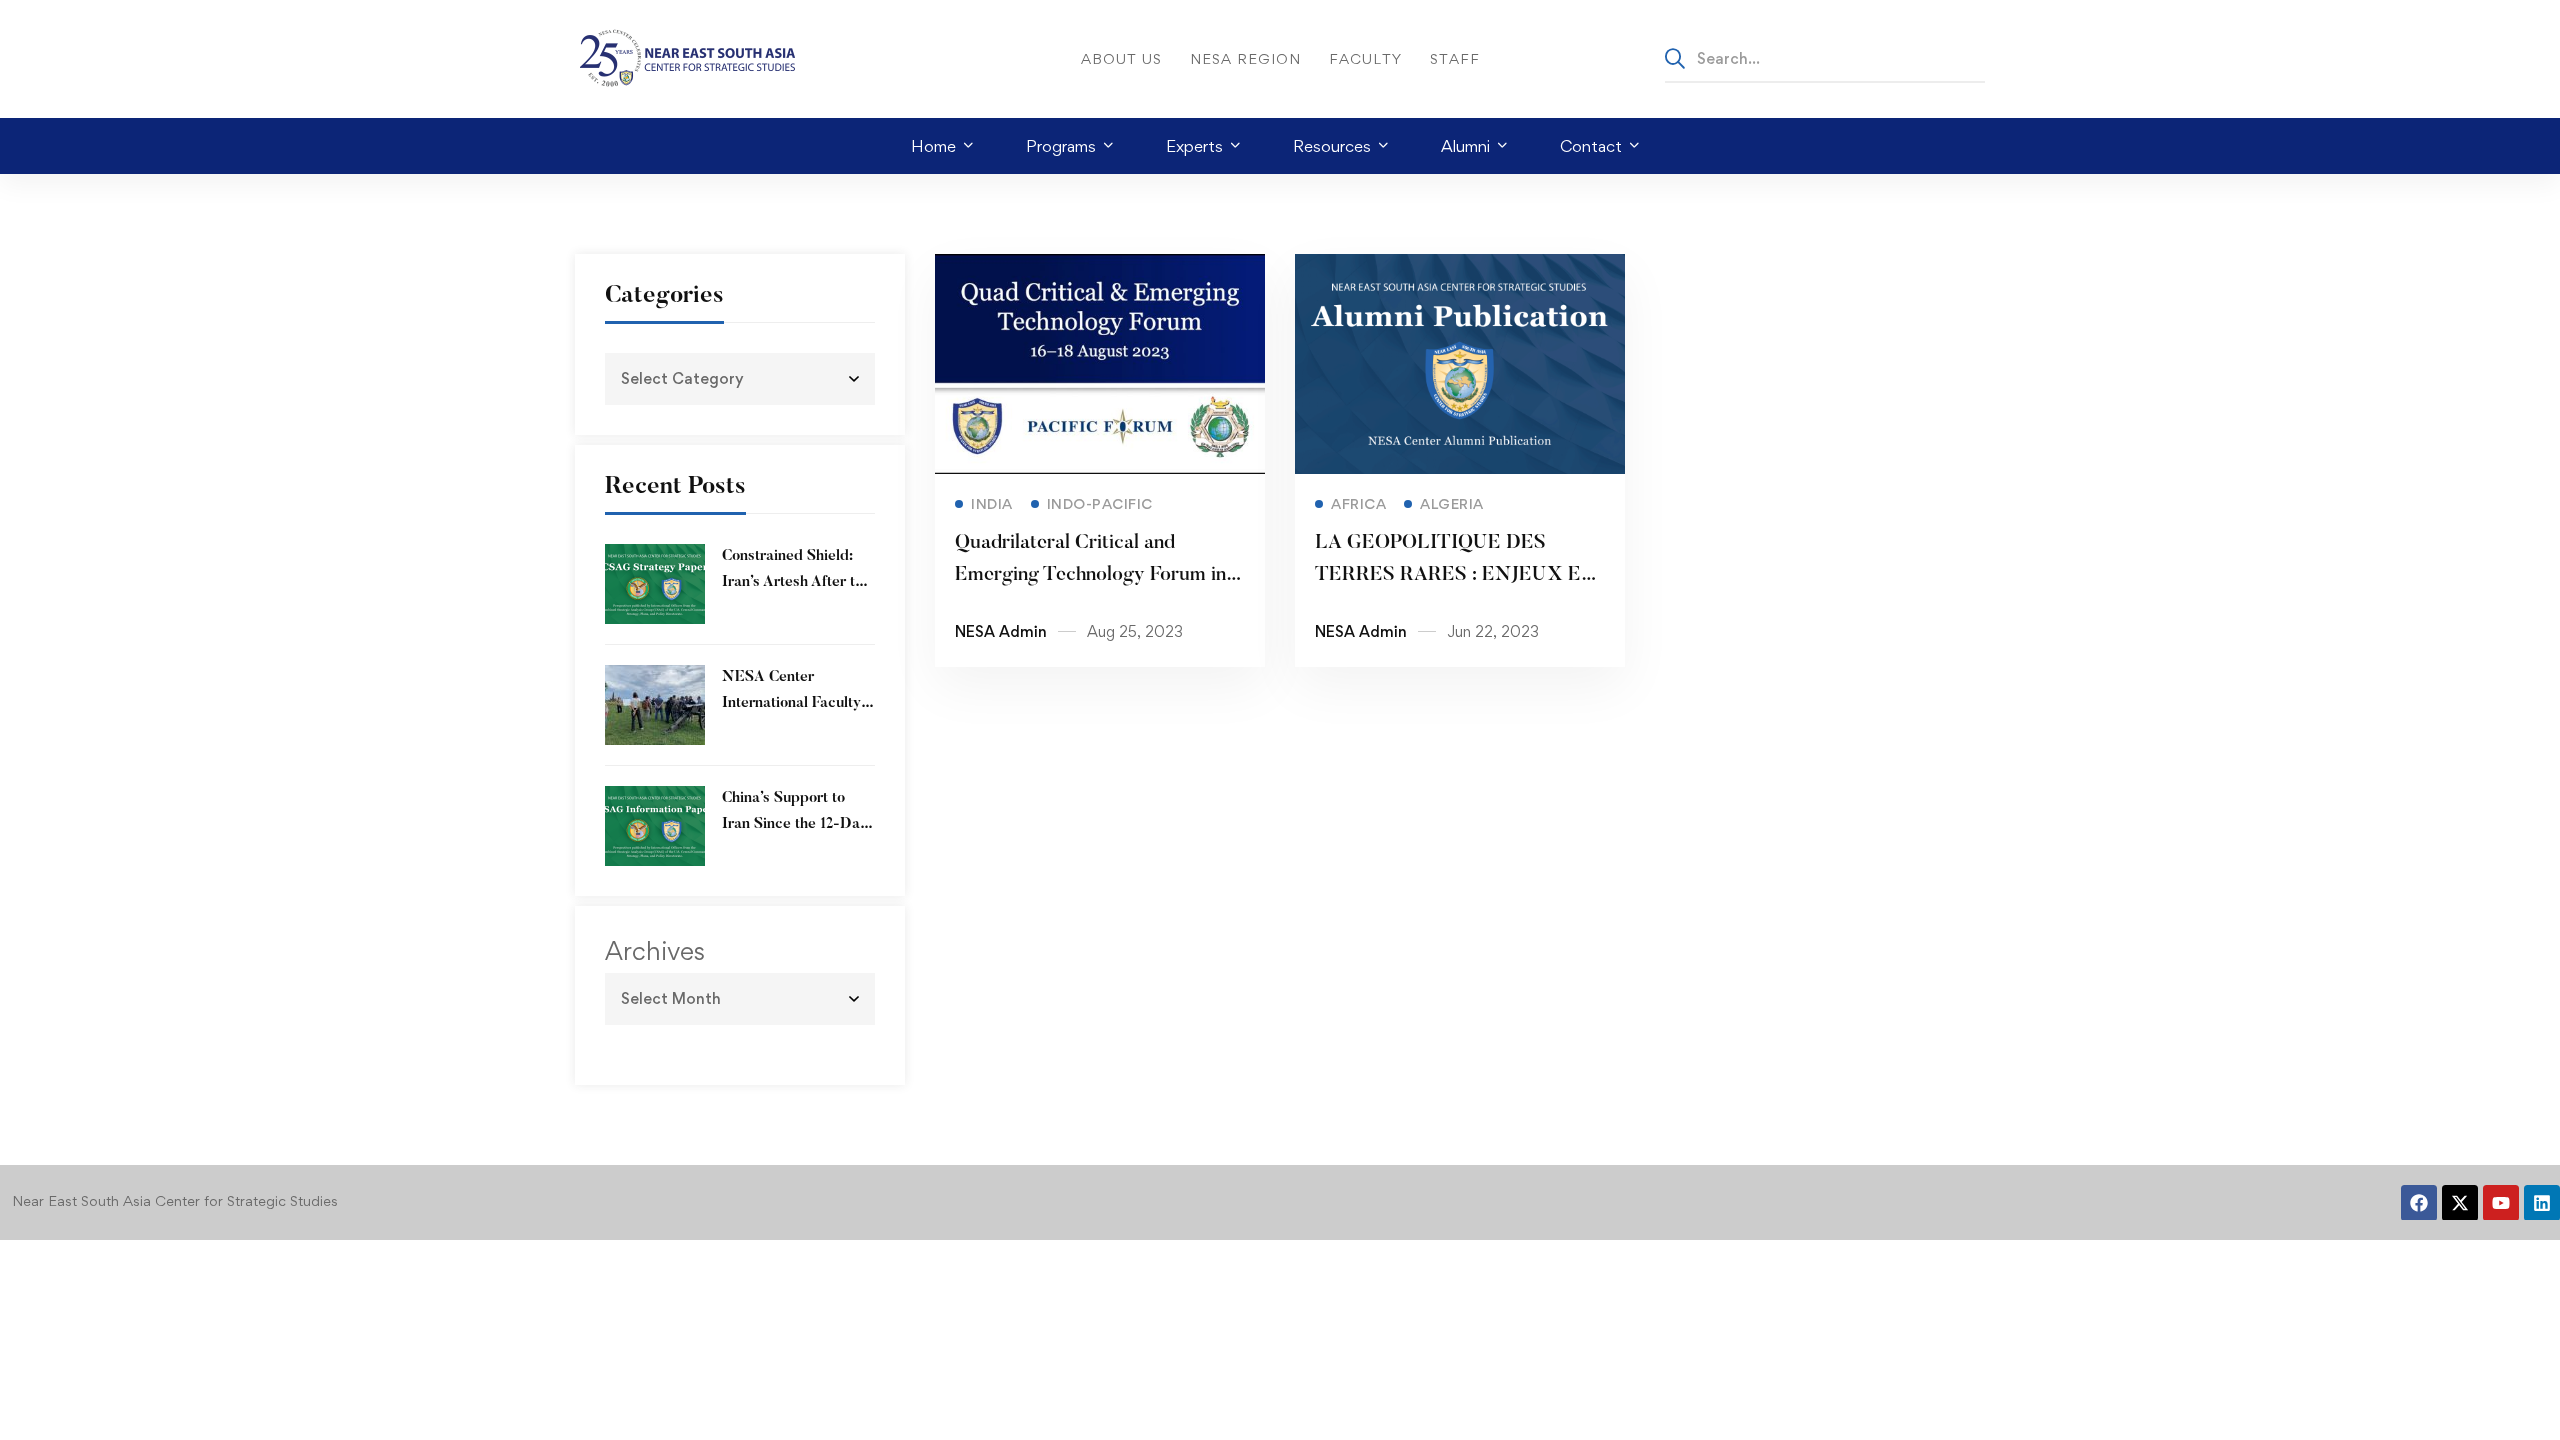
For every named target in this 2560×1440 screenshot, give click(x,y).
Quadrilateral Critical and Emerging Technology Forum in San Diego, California (1090, 575)
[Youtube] (2501, 1203)
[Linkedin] (2542, 1203)
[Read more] (1100, 268)
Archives (655, 951)
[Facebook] (2419, 1203)
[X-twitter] (2460, 1203)
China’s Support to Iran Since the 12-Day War (795, 824)
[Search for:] (1825, 58)
